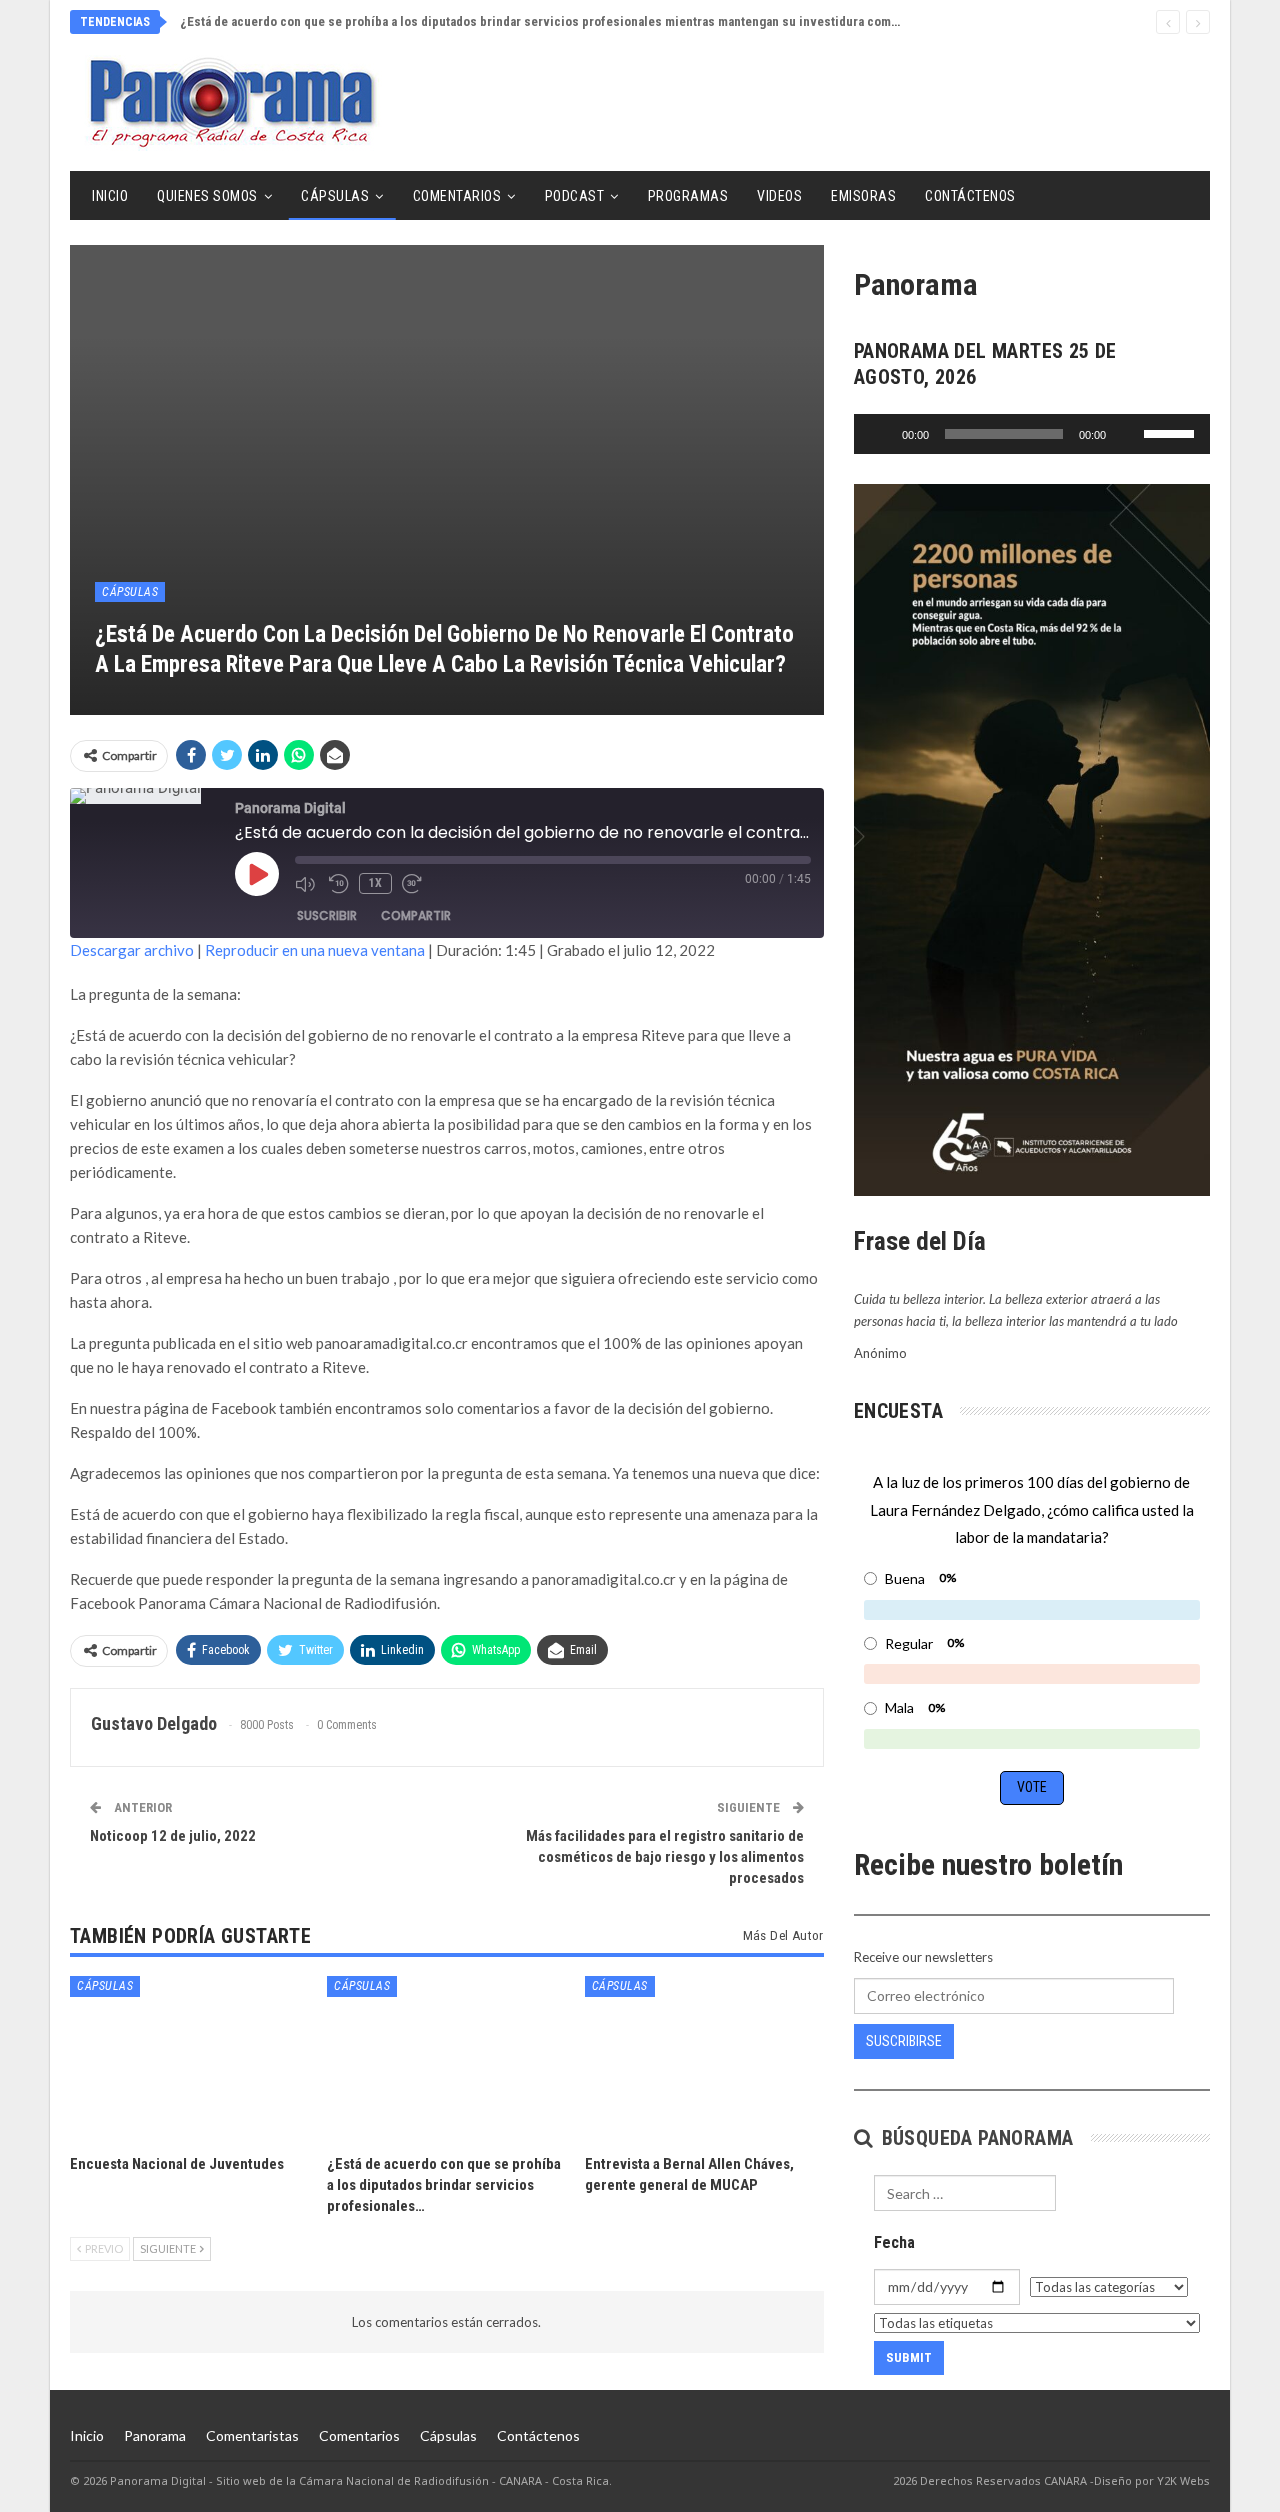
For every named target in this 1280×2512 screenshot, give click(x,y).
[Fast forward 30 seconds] (414, 884)
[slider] (1172, 432)
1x (375, 883)
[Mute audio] (307, 884)
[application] (1032, 434)
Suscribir (327, 915)
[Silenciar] (1128, 434)
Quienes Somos (207, 196)
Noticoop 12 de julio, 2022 (173, 1836)
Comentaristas (252, 2435)
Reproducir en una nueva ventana (315, 950)
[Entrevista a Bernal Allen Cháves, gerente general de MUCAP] (704, 2059)
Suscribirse (904, 2041)
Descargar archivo (132, 950)
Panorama (155, 2435)
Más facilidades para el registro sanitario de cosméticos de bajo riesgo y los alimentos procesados (665, 1857)
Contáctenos (970, 196)
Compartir (416, 915)
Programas (688, 196)
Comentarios (457, 196)
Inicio (110, 196)
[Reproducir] (880, 434)
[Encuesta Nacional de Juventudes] (189, 2059)
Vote (1032, 1787)
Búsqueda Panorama (974, 2138)
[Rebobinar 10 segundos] (339, 884)
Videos (779, 196)
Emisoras (863, 196)
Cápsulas (335, 196)
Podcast (575, 196)
